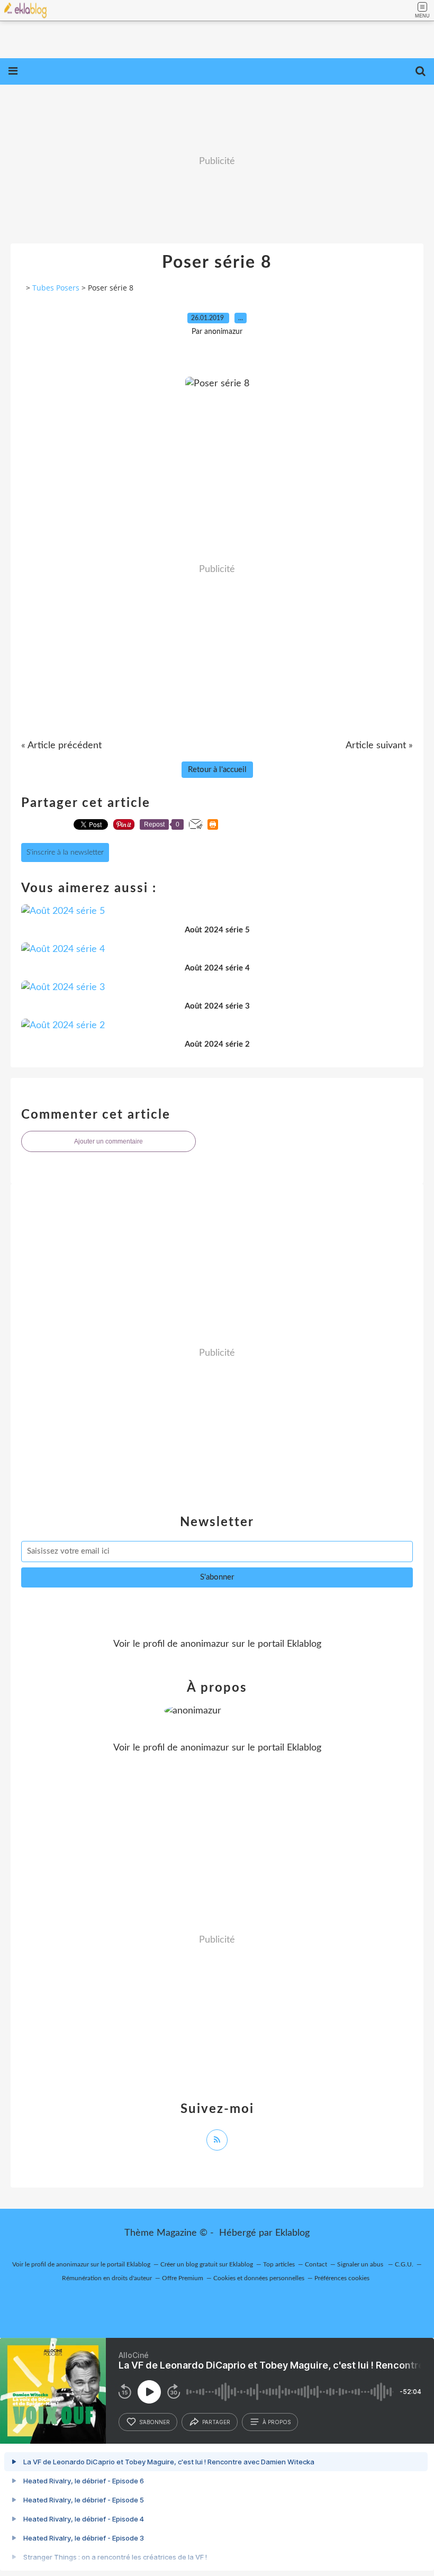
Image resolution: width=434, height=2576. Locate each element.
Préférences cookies (342, 2278)
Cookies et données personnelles (259, 2278)
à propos (277, 2422)
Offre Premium (183, 2278)
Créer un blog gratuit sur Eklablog (207, 2264)
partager (216, 2422)
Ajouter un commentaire (108, 1141)
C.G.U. (404, 2264)
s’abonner (155, 2422)
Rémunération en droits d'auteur (107, 2278)
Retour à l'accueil (217, 770)
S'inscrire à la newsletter (65, 852)
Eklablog (292, 2233)
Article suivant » (379, 746)
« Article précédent (61, 746)
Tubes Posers (56, 288)
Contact (316, 2264)
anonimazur (205, 1644)
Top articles (279, 2264)
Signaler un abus (361, 2264)
